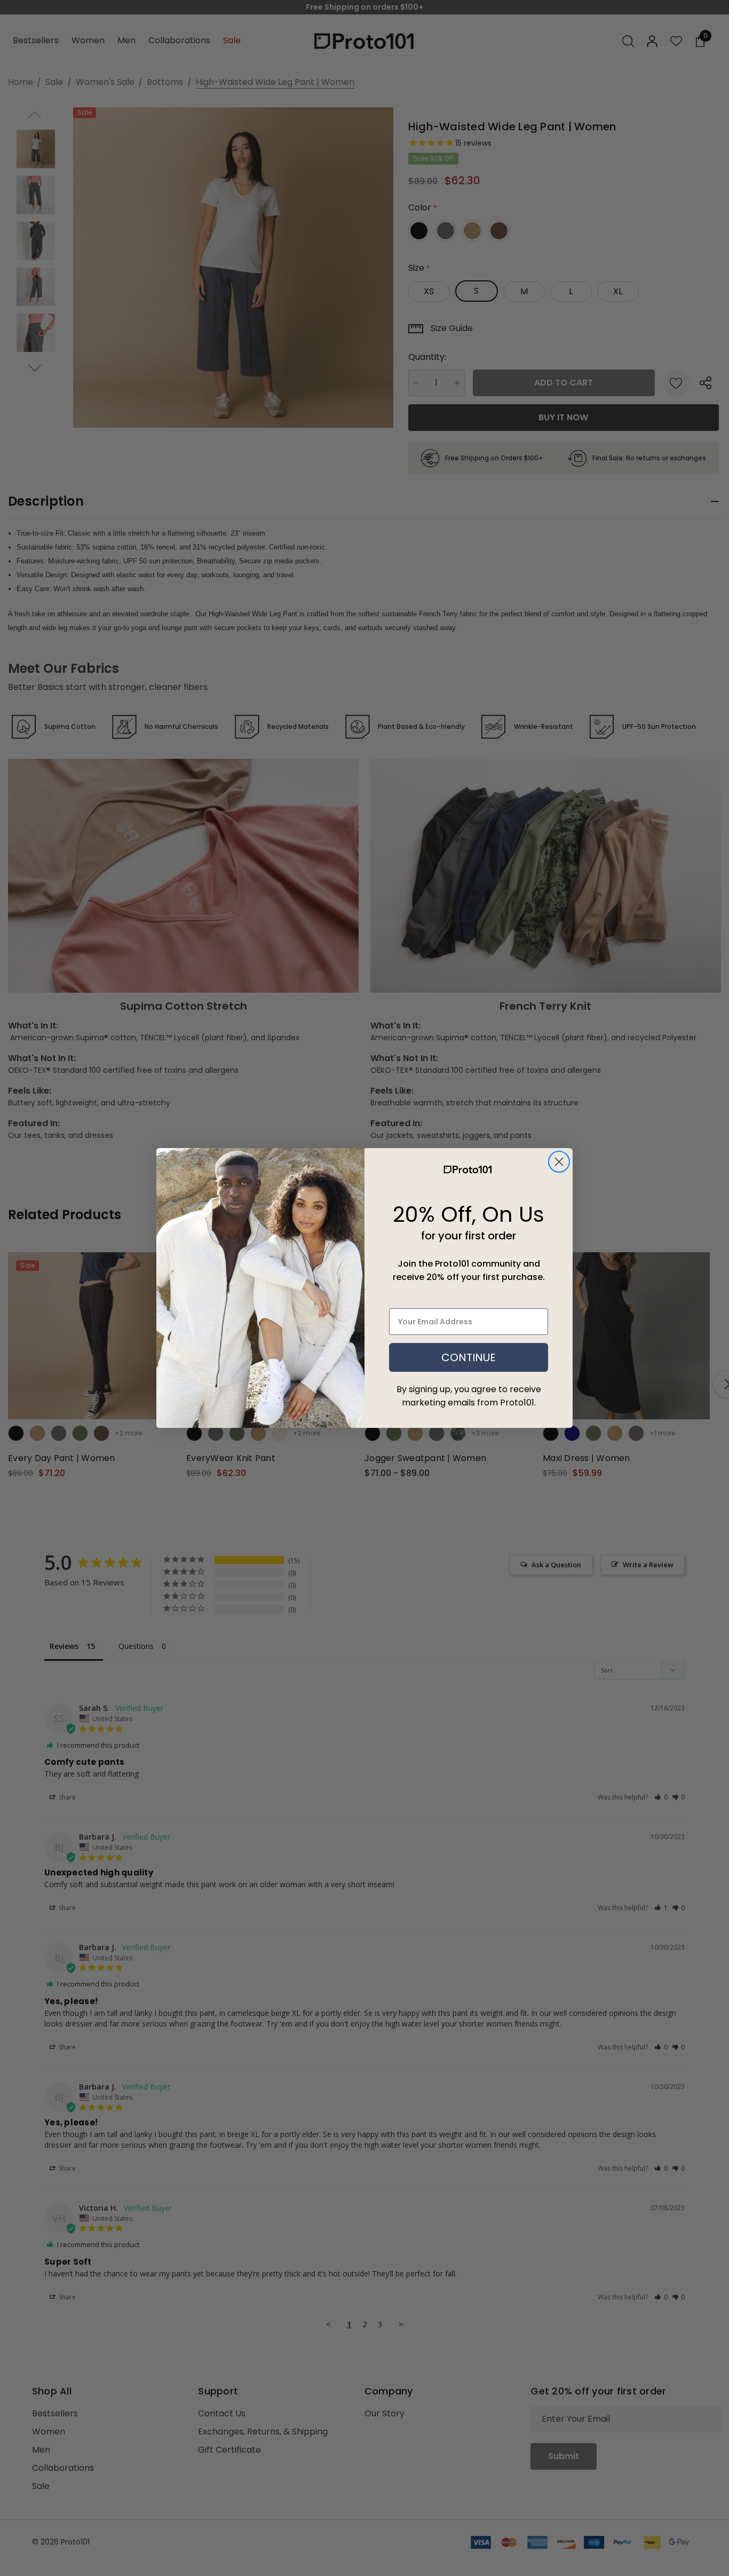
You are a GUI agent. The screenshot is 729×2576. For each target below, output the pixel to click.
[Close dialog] (559, 1162)
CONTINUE (469, 1357)
